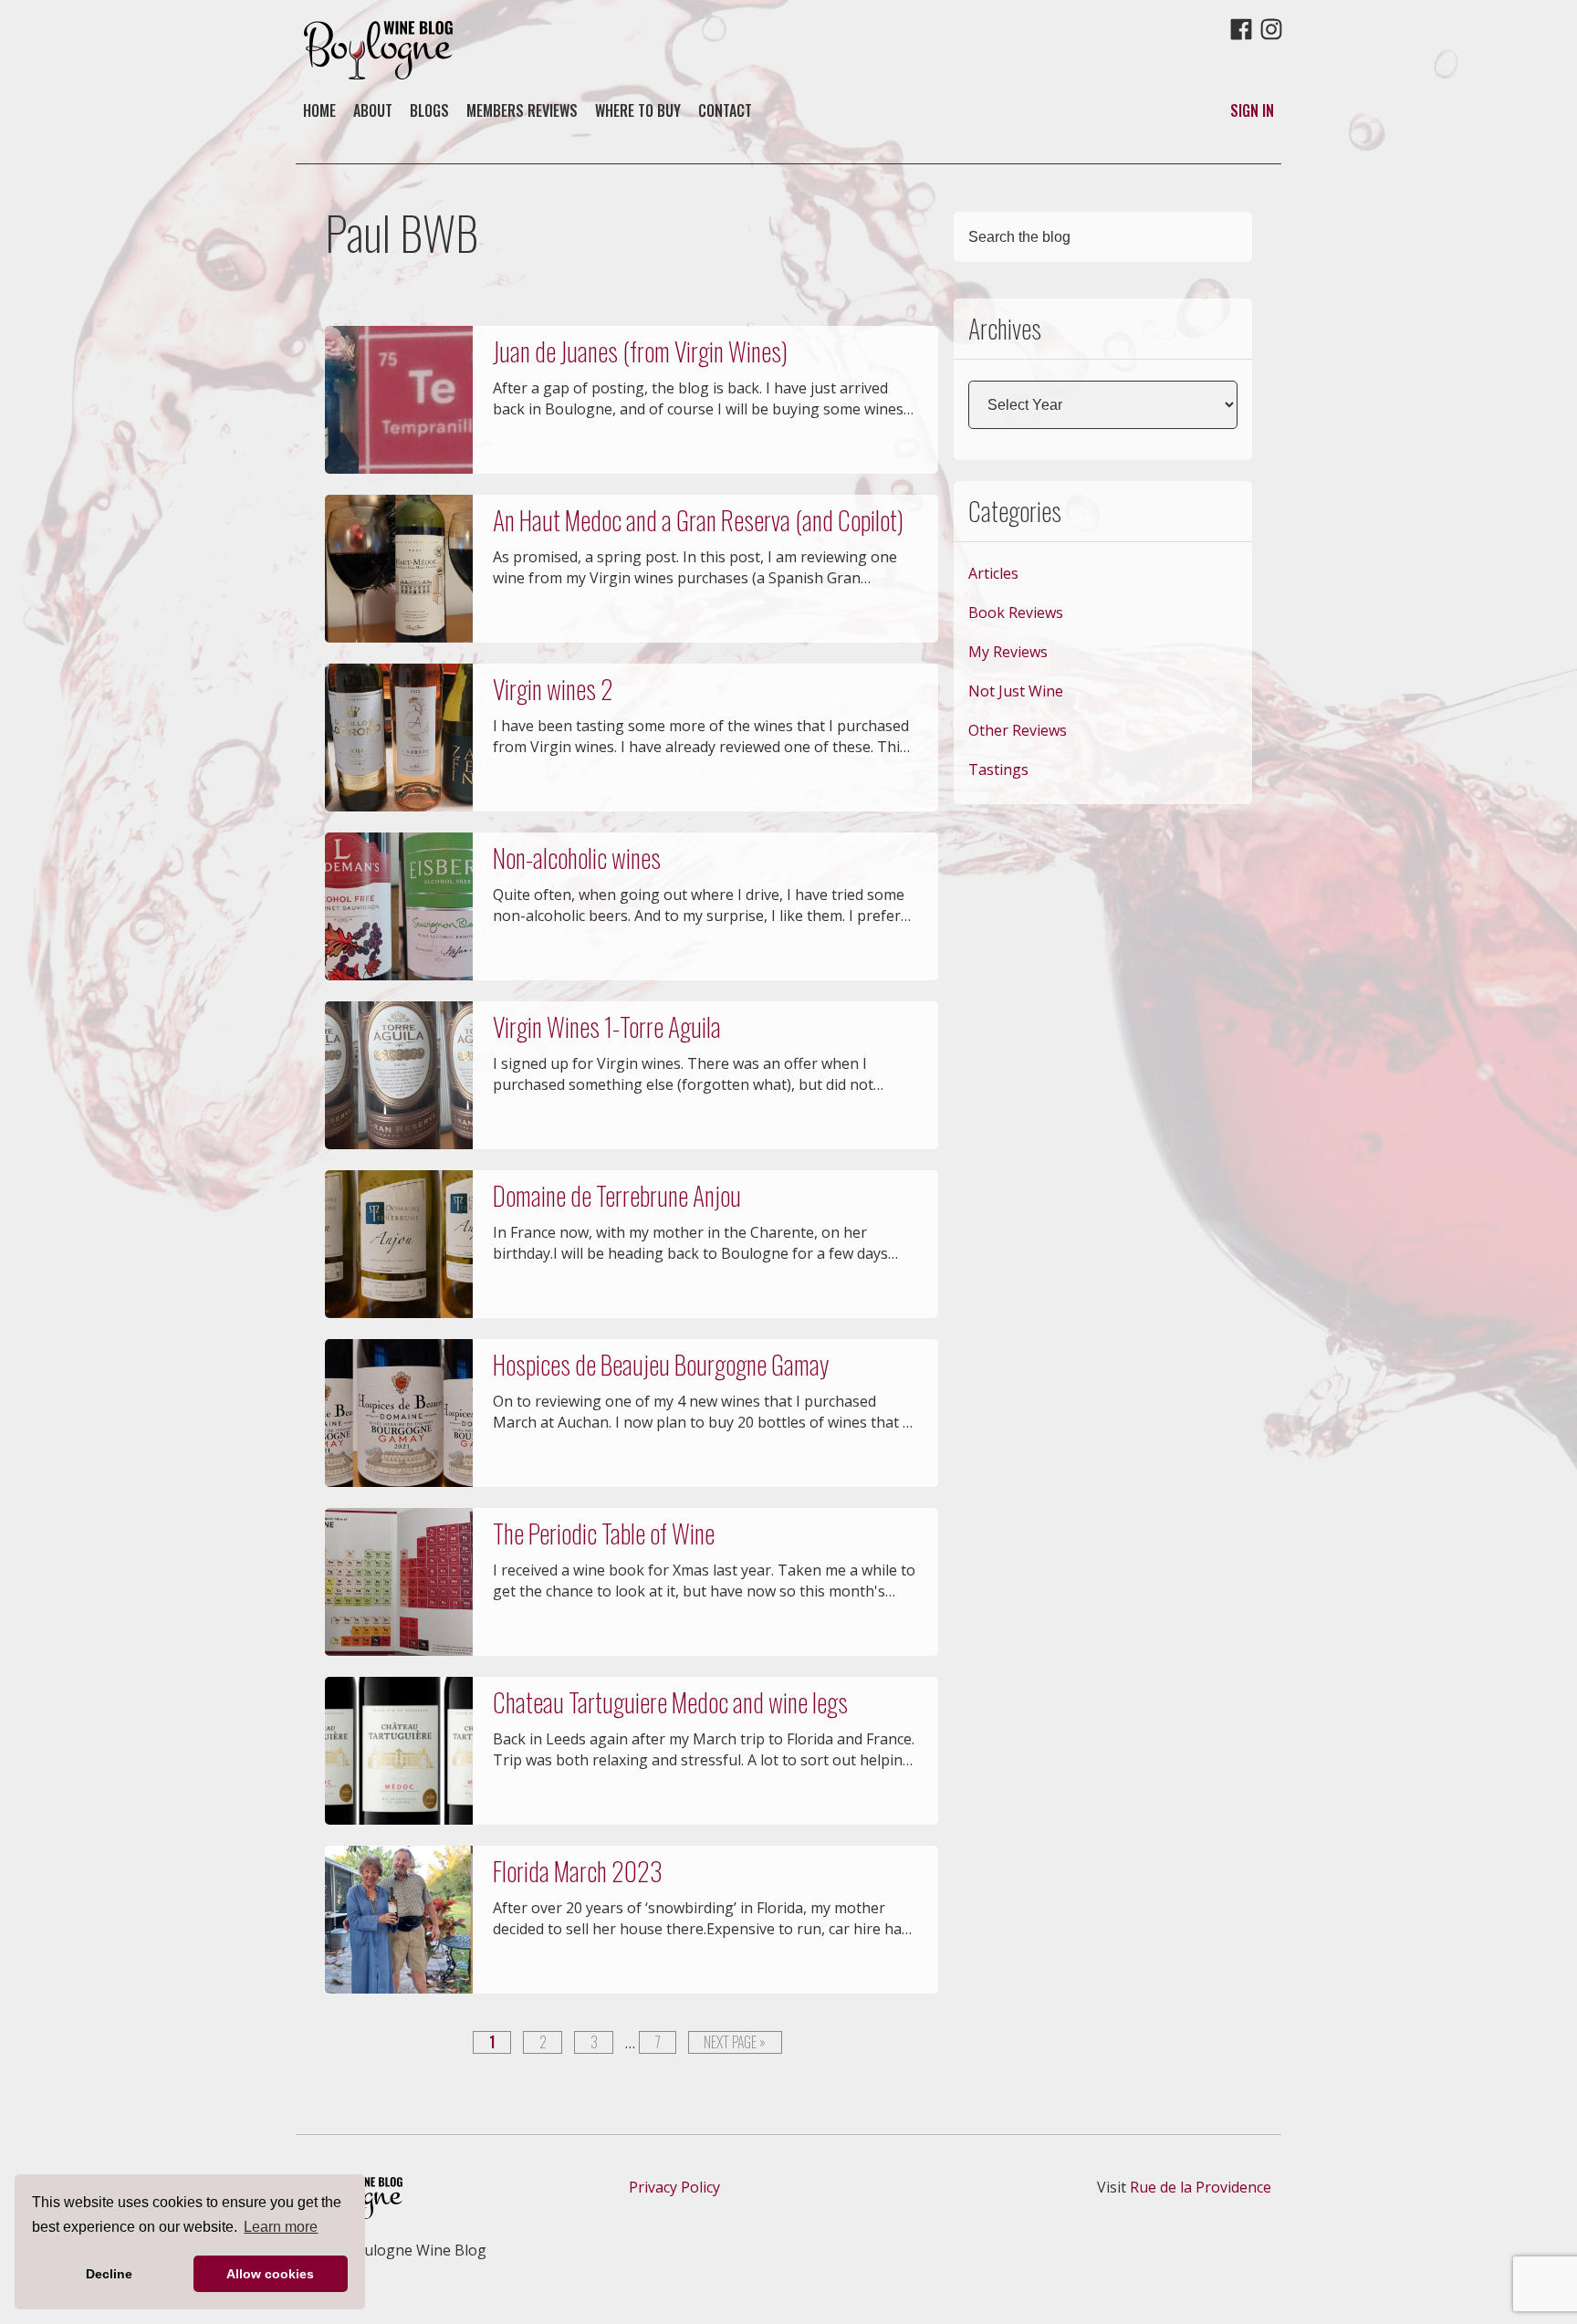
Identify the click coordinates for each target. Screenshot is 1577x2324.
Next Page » (734, 2042)
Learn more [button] (281, 2227)
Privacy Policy (674, 2187)
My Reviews (1008, 652)
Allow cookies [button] (270, 2274)
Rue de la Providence (1201, 2187)
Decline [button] (109, 2274)
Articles (993, 573)
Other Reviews (1018, 730)
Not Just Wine (1016, 691)
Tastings (998, 769)
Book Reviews (1016, 612)
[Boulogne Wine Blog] (378, 74)
